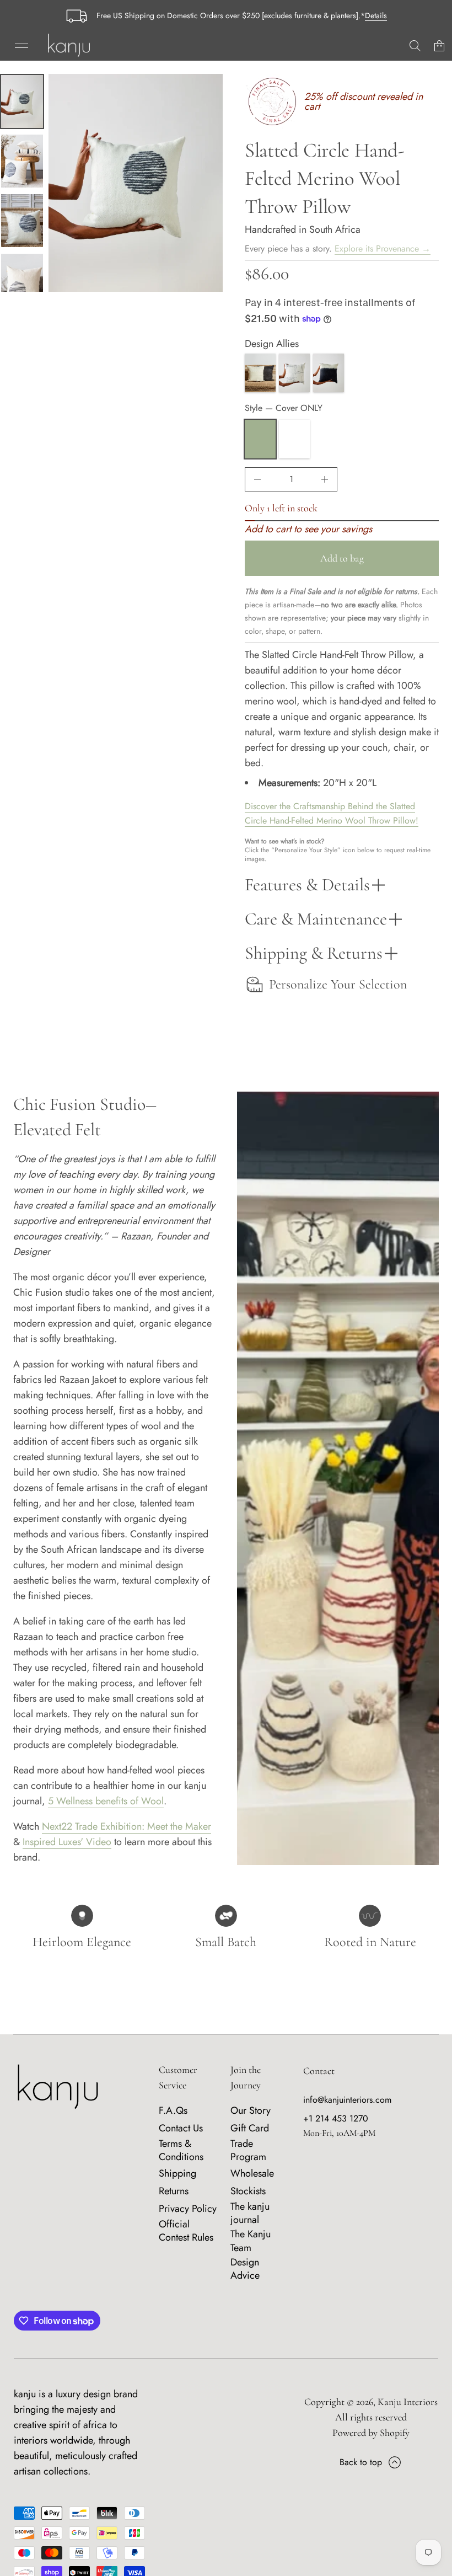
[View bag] (439, 46)
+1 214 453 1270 (336, 2118)
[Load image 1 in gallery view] (22, 101)
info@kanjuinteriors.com (347, 2100)
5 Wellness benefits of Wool (106, 1801)
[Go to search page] (415, 46)
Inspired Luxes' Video (67, 1842)
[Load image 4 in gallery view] (22, 280)
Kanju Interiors (408, 2402)
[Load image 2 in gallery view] (22, 161)
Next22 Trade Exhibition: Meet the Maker (127, 1826)
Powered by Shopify (371, 2433)
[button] (415, 46)
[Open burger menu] (21, 46)
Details (376, 15)
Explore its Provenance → (383, 248)
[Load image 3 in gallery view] (22, 221)
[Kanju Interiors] (69, 46)
